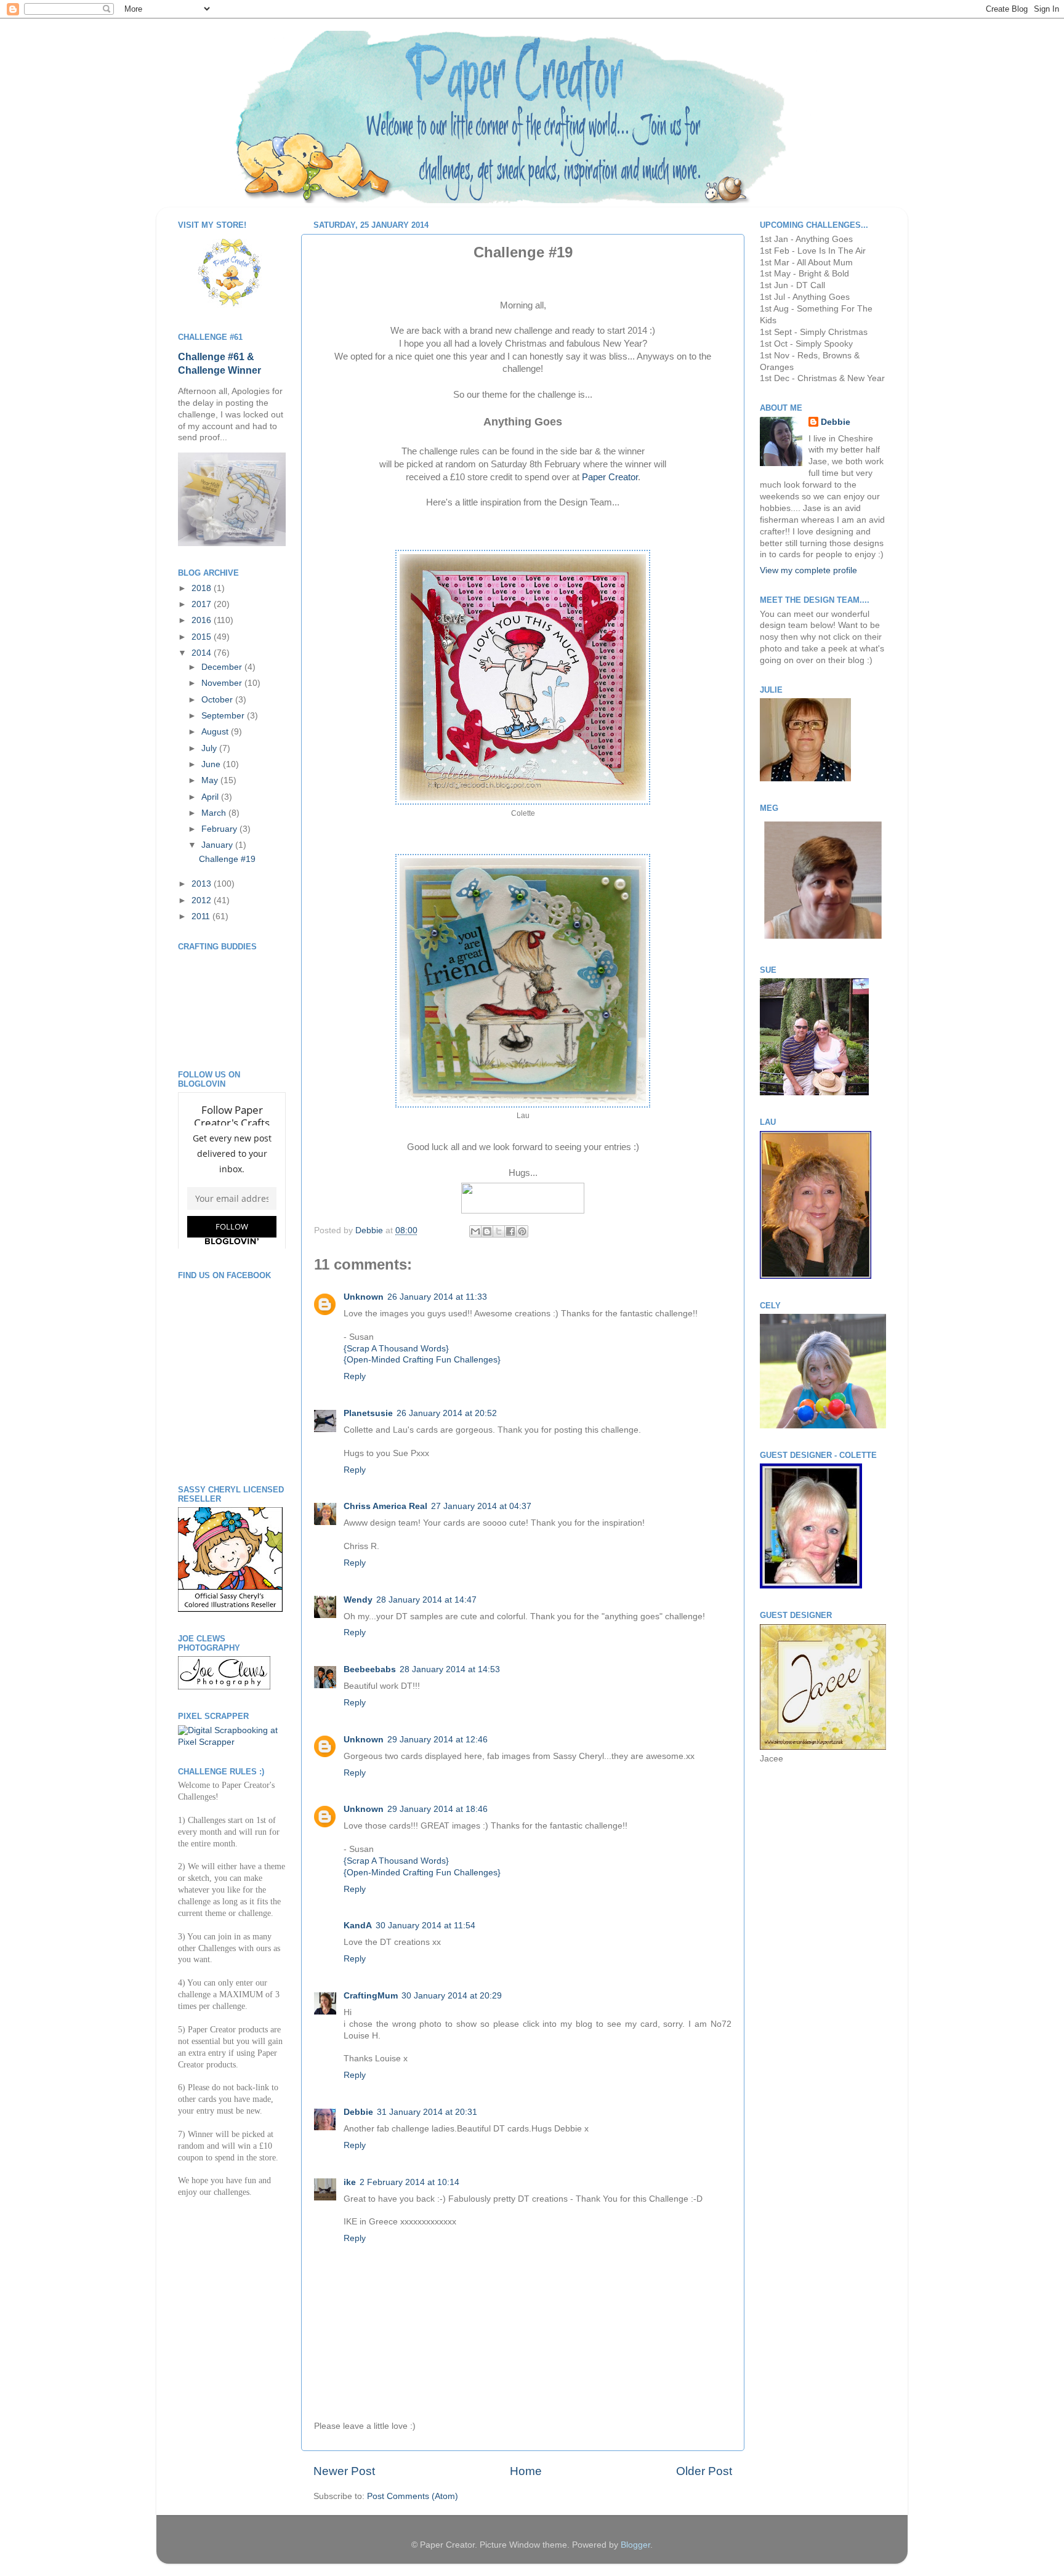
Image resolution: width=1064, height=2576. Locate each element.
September (224, 716)
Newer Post (344, 2471)
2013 (203, 884)
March (215, 813)
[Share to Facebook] (510, 1231)
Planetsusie (368, 1413)
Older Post (704, 2471)
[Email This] (475, 1231)
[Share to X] (499, 1231)
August (216, 732)
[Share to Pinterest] (522, 1231)
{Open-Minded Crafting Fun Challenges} (422, 1360)
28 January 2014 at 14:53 (450, 1669)
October (218, 700)
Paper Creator (610, 477)
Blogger (635, 2545)
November (223, 683)
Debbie (370, 1230)
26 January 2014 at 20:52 (447, 1413)
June (212, 764)
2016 (203, 620)
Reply (355, 1376)
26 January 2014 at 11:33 (437, 1297)
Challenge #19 (227, 859)
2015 (203, 637)
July (210, 748)
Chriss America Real (385, 1506)
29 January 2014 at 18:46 (437, 1809)
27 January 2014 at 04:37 (481, 1506)
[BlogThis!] (487, 1231)
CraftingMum (371, 1996)
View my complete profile (808, 570)
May (211, 780)
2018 (203, 588)
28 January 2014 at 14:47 (426, 1600)
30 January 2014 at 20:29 (452, 1996)
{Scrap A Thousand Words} (396, 1349)
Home (526, 2471)
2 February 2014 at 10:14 (409, 2182)
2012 (203, 900)
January (218, 845)
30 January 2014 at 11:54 (425, 1926)
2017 (203, 604)
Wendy (358, 1600)
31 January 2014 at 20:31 (427, 2112)
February (220, 829)
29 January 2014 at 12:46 (437, 1740)
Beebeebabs (370, 1669)
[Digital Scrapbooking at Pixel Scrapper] (232, 1742)
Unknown (364, 1297)
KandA (358, 1926)
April (211, 797)
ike (350, 2182)
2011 (202, 916)
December (223, 667)
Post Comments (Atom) (413, 2496)
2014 (203, 653)
